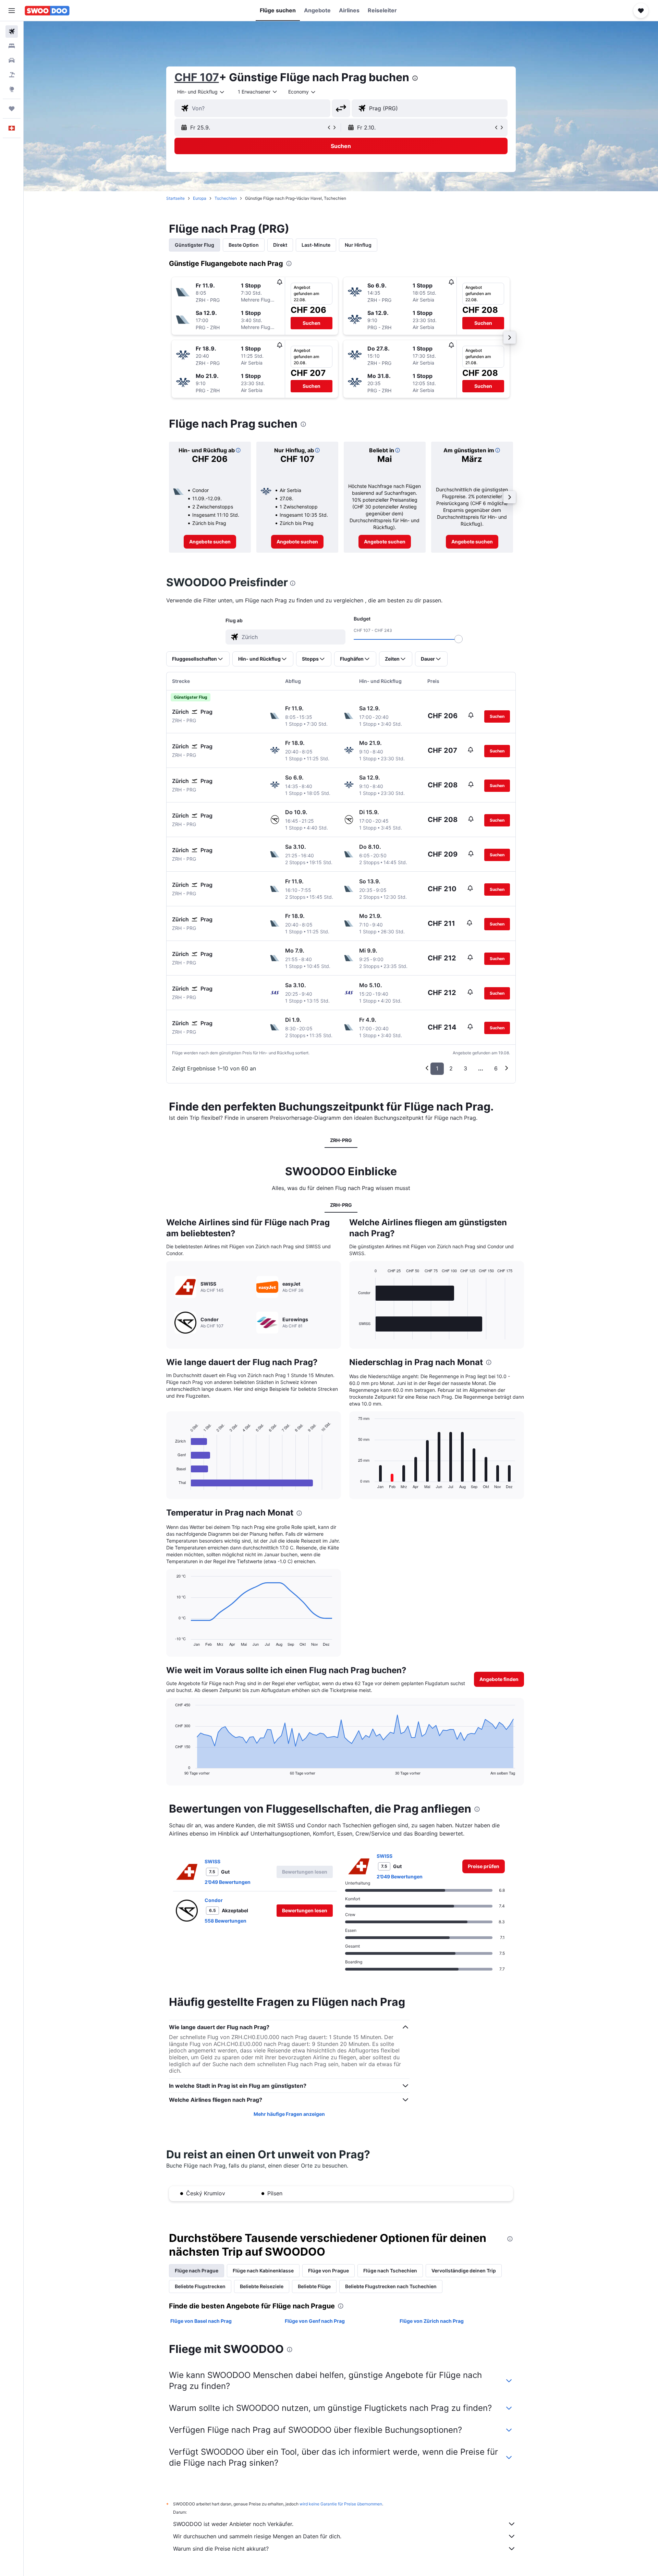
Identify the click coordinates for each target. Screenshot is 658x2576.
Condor (214, 1900)
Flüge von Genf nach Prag (315, 2321)
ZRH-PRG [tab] (341, 1140)
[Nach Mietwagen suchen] (12, 60)
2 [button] (451, 1068)
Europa (200, 198)
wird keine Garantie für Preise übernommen (341, 2504)
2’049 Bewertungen (228, 1882)
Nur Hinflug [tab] (358, 245)
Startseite (175, 198)
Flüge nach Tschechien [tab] (390, 2271)
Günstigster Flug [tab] (194, 245)
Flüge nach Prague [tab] (197, 2271)
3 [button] (465, 1068)
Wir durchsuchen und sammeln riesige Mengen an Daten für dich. (257, 2536)
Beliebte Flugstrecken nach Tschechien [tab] (391, 2286)
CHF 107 (197, 77)
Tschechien (226, 198)
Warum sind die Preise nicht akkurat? (221, 2549)
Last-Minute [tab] (316, 245)
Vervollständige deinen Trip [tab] (464, 2271)
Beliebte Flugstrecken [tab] (200, 2286)
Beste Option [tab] (244, 245)
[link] (210, 542)
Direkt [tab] (280, 245)
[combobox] (201, 92)
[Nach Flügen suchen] (12, 32)
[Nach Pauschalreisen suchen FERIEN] (12, 75)
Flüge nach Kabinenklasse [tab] (263, 2271)
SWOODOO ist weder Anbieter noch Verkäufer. (233, 2524)
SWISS (212, 1861)
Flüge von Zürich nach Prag (432, 2321)
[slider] (459, 639)
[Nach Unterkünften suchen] (12, 46)
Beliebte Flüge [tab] (314, 2286)
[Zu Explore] (12, 89)
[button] (12, 11)
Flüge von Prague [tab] (328, 2271)
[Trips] (12, 109)
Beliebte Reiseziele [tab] (262, 2286)
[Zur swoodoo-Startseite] (47, 11)
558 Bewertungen (226, 1921)
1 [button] (437, 1068)
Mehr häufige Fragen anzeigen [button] (289, 2114)
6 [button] (496, 1068)
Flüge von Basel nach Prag (201, 2321)
